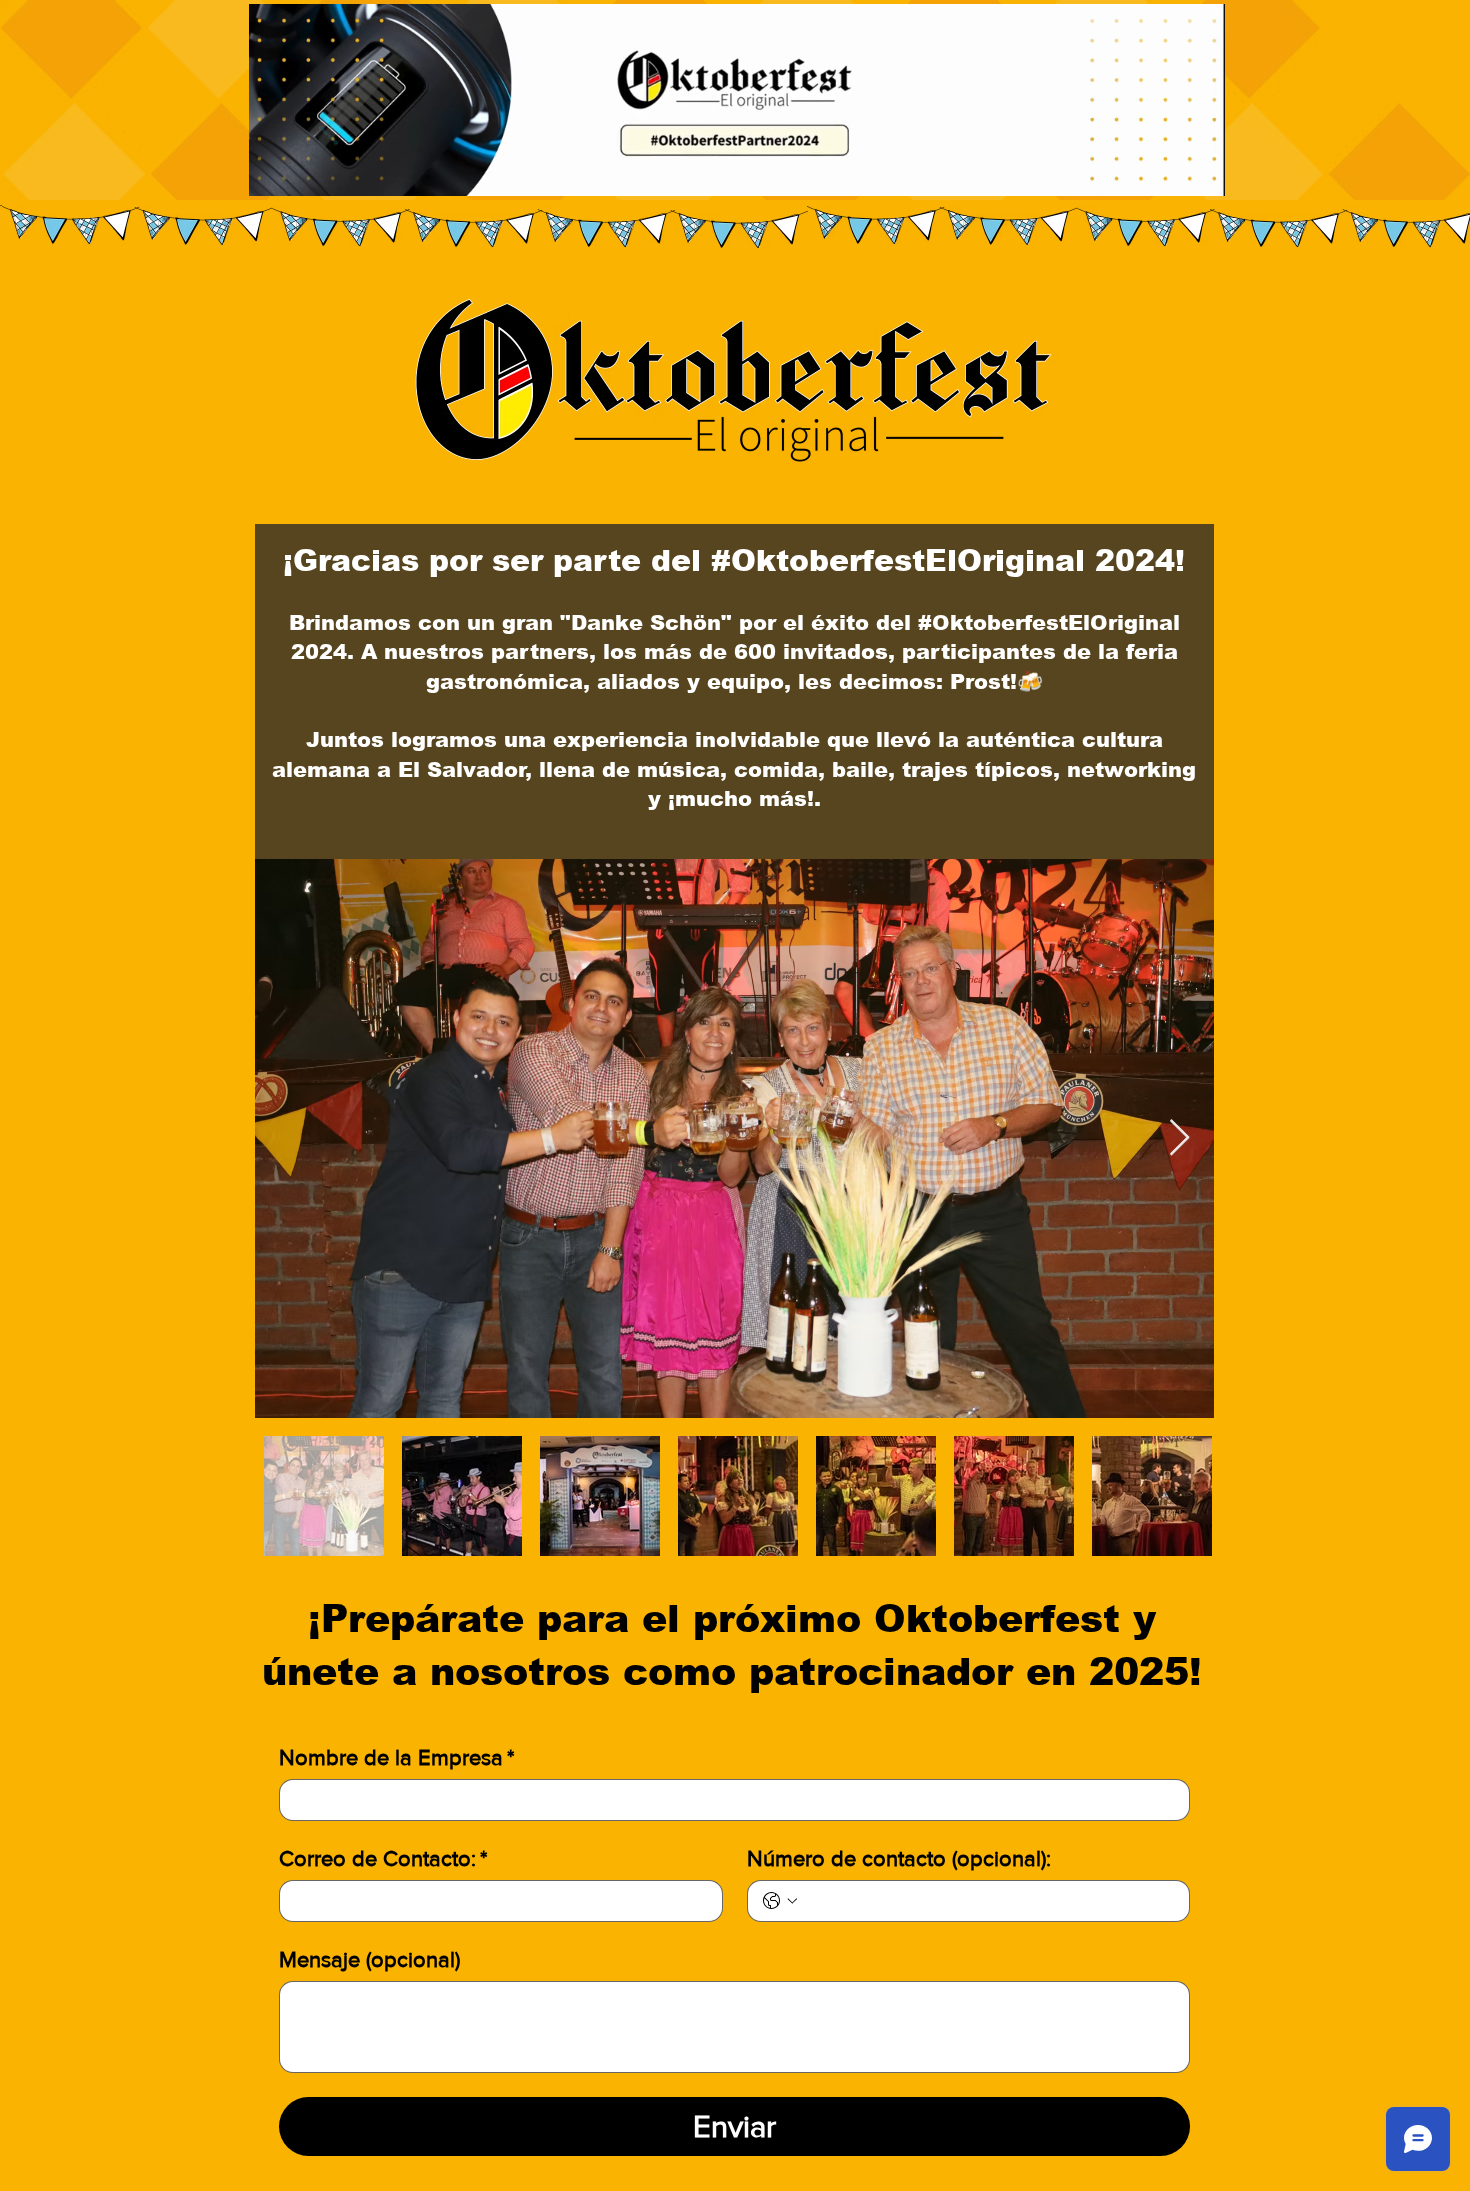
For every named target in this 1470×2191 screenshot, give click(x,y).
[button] (1199, 174)
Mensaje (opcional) (369, 1959)
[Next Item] (1179, 1138)
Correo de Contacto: (383, 1858)
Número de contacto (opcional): (899, 1858)
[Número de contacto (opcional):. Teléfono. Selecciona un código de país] (780, 1901)
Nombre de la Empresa (396, 1757)
